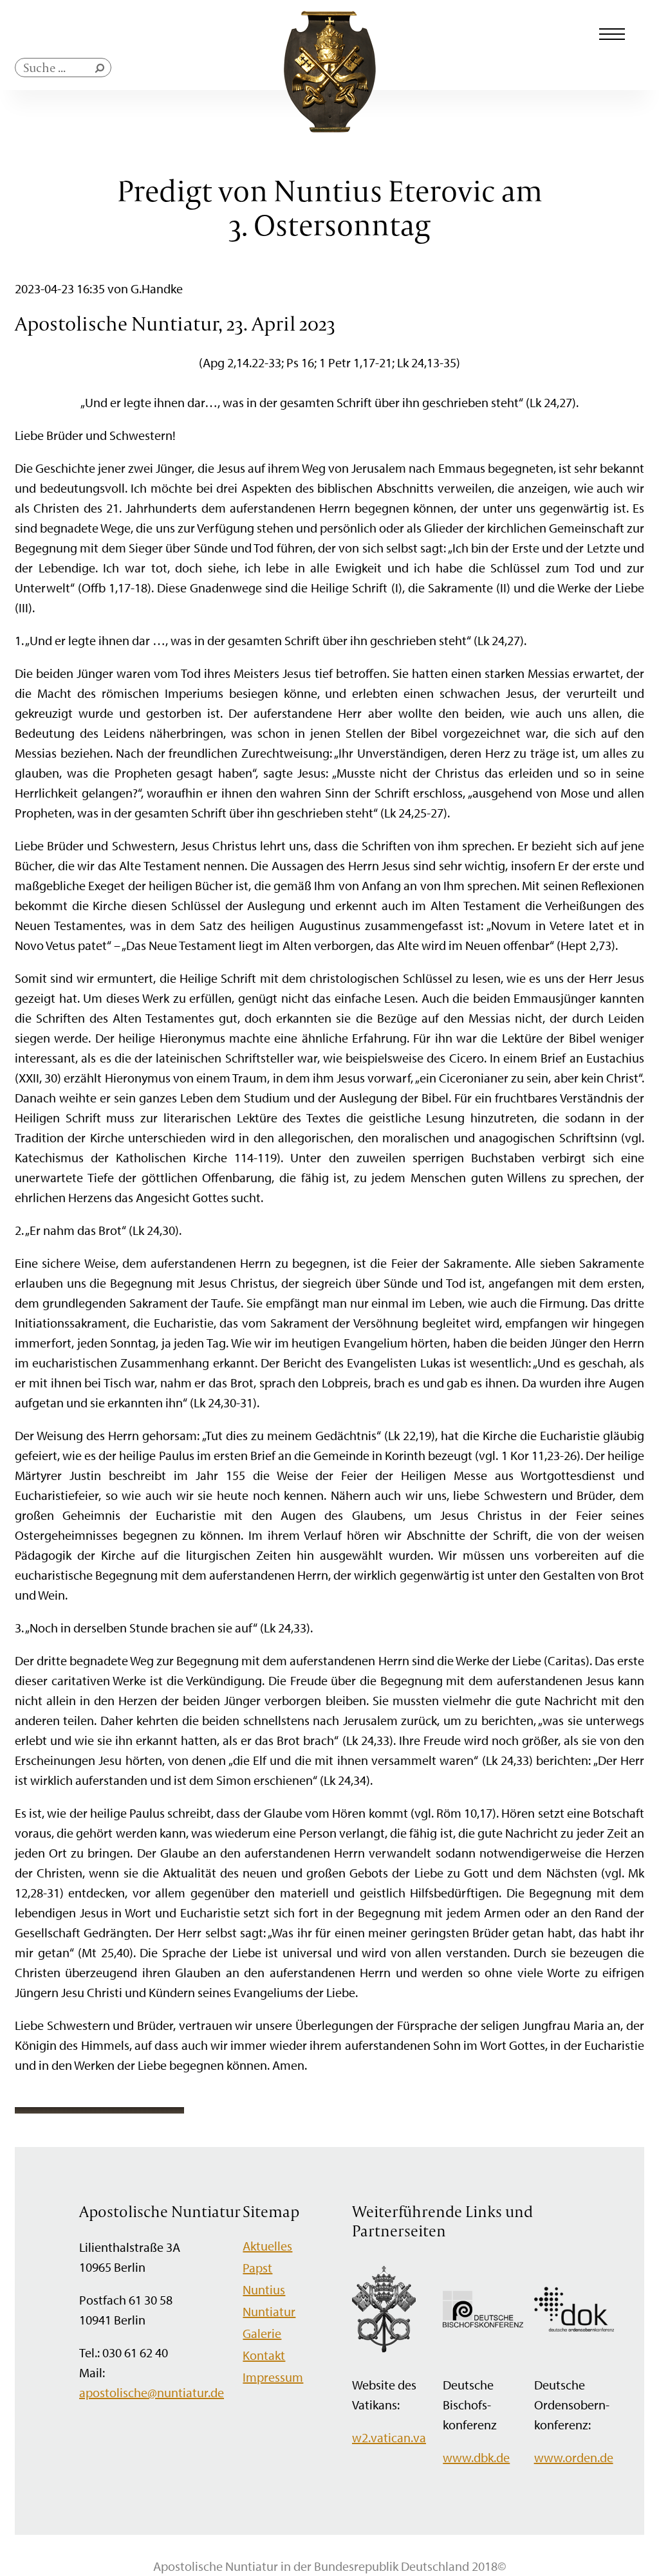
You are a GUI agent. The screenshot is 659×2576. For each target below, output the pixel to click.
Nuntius (264, 2289)
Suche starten (102, 71)
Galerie (262, 2333)
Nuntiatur (269, 2311)
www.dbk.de (476, 2457)
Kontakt (264, 2355)
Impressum (273, 2377)
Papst (257, 2268)
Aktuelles (267, 2246)
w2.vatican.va (389, 2437)
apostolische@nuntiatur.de (152, 2392)
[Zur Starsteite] (330, 128)
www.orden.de (574, 2457)
